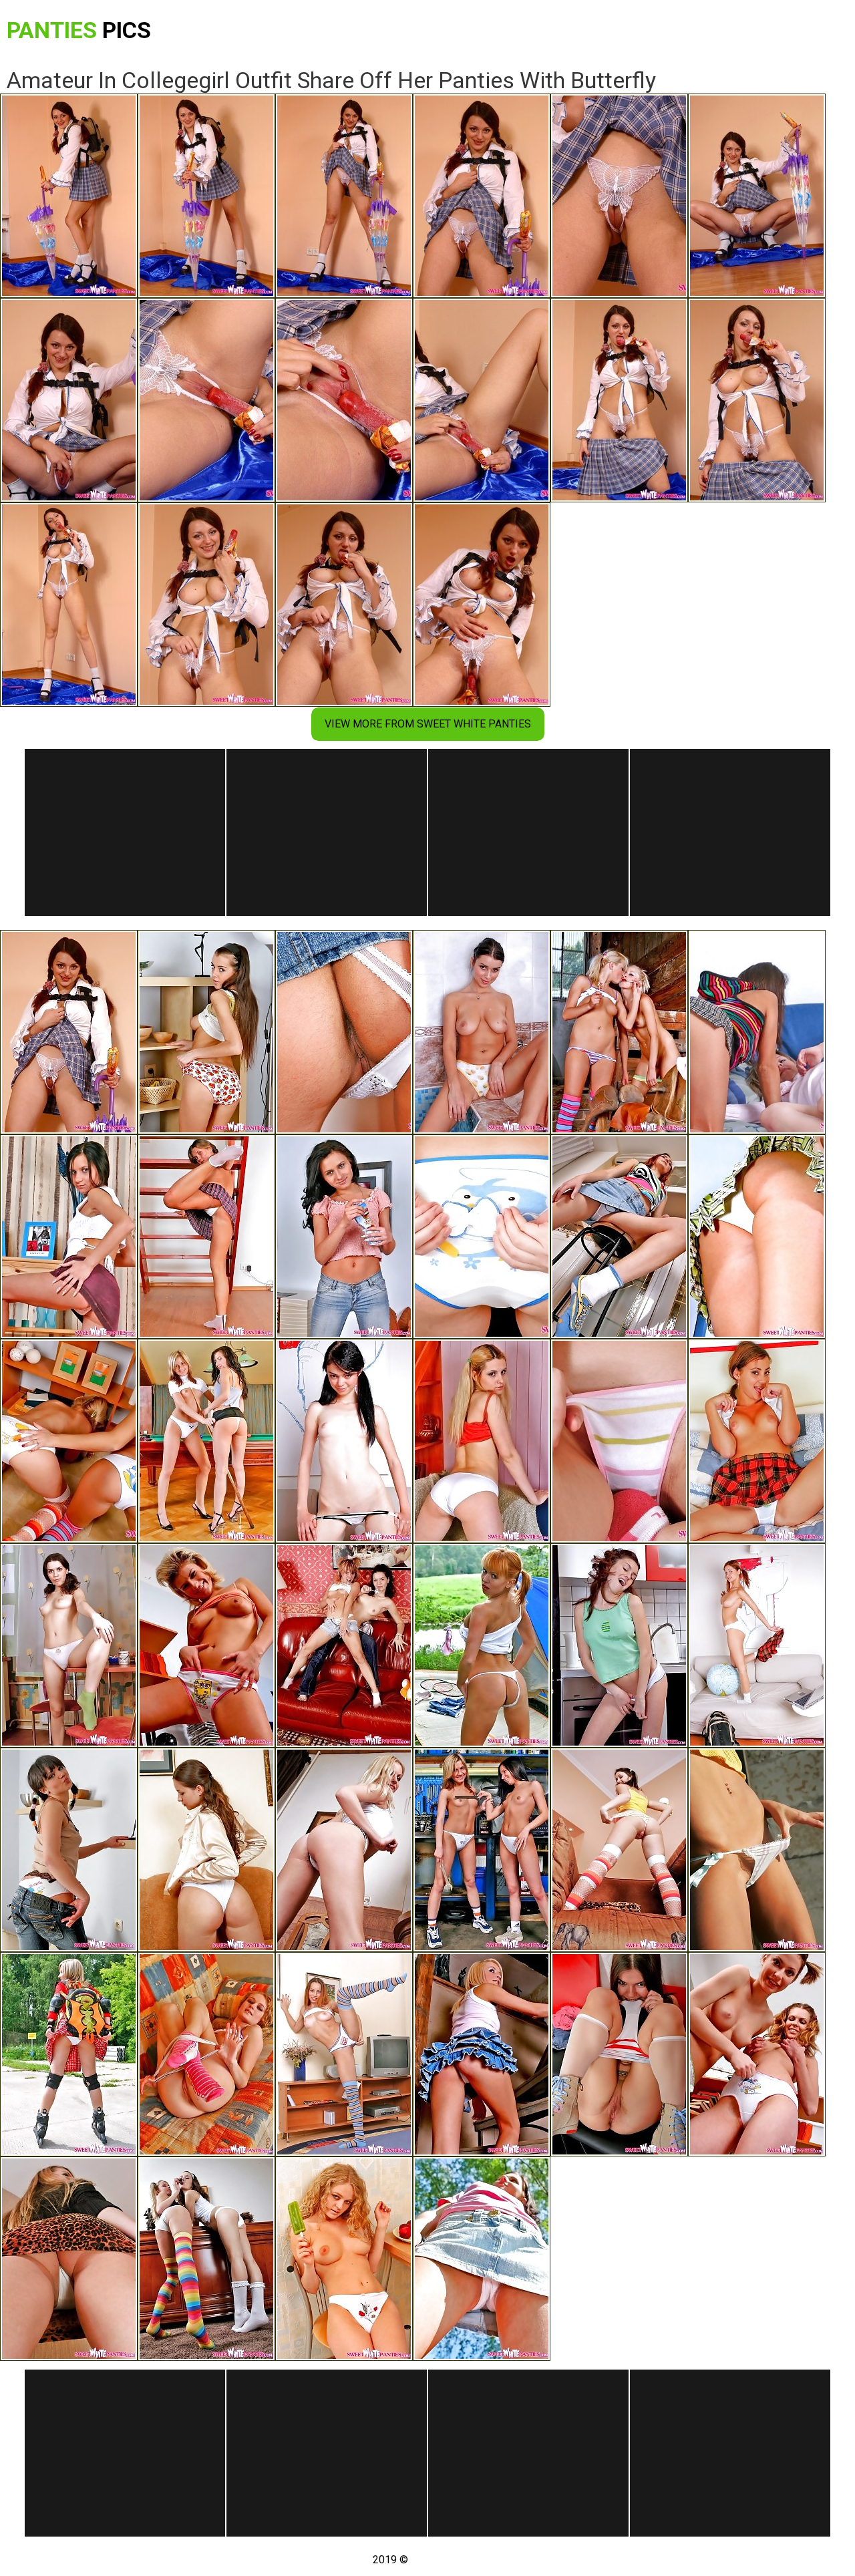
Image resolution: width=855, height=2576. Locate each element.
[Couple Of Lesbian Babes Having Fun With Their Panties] (482, 1850)
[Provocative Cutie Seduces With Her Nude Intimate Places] (619, 1850)
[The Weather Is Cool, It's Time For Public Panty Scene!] (482, 1645)
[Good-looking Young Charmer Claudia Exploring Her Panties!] (344, 1441)
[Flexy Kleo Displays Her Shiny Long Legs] (344, 2054)
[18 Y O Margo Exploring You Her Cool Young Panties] (757, 1237)
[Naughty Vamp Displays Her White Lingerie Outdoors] (69, 2054)
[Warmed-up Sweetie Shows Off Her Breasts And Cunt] (206, 2054)
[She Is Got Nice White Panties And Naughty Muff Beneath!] (69, 1645)
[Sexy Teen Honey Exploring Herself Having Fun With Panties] (619, 1237)
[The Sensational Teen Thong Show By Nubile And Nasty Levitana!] (69, 1237)
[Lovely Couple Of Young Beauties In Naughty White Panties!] (206, 2259)
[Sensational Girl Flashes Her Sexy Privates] (206, 1032)
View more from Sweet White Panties (428, 724)
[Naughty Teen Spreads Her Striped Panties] (619, 1441)
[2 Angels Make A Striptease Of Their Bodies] (344, 1645)
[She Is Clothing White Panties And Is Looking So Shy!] (757, 1441)
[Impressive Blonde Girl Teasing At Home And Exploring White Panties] (344, 2259)
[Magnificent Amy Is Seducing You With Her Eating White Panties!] (206, 1237)
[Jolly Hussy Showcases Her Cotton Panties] (206, 1645)
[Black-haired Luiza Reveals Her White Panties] (344, 1032)
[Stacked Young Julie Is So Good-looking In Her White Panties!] (344, 1850)
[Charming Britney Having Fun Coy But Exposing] (206, 1850)
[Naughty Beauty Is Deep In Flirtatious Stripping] (69, 1850)
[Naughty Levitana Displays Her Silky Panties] (344, 1237)
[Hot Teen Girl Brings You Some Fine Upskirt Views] (69, 2259)
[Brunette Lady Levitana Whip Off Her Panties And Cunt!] (482, 2259)
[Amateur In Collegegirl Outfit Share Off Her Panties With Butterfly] (69, 1032)
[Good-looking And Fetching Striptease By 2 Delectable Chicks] (619, 1032)
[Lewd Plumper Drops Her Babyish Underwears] (619, 1645)
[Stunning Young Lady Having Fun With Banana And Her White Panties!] (482, 1237)
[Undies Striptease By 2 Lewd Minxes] (757, 1032)
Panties (79, 30)
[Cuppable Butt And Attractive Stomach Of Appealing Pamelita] (619, 2054)
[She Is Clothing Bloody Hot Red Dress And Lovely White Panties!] (482, 1441)
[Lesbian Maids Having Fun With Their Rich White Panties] (69, 1441)
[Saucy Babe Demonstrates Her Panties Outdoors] (757, 1850)
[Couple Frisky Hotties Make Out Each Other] (757, 2054)
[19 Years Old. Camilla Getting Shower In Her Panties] (482, 1032)
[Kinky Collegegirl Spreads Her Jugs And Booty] (757, 1645)
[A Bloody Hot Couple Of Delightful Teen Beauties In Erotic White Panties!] (206, 1441)
